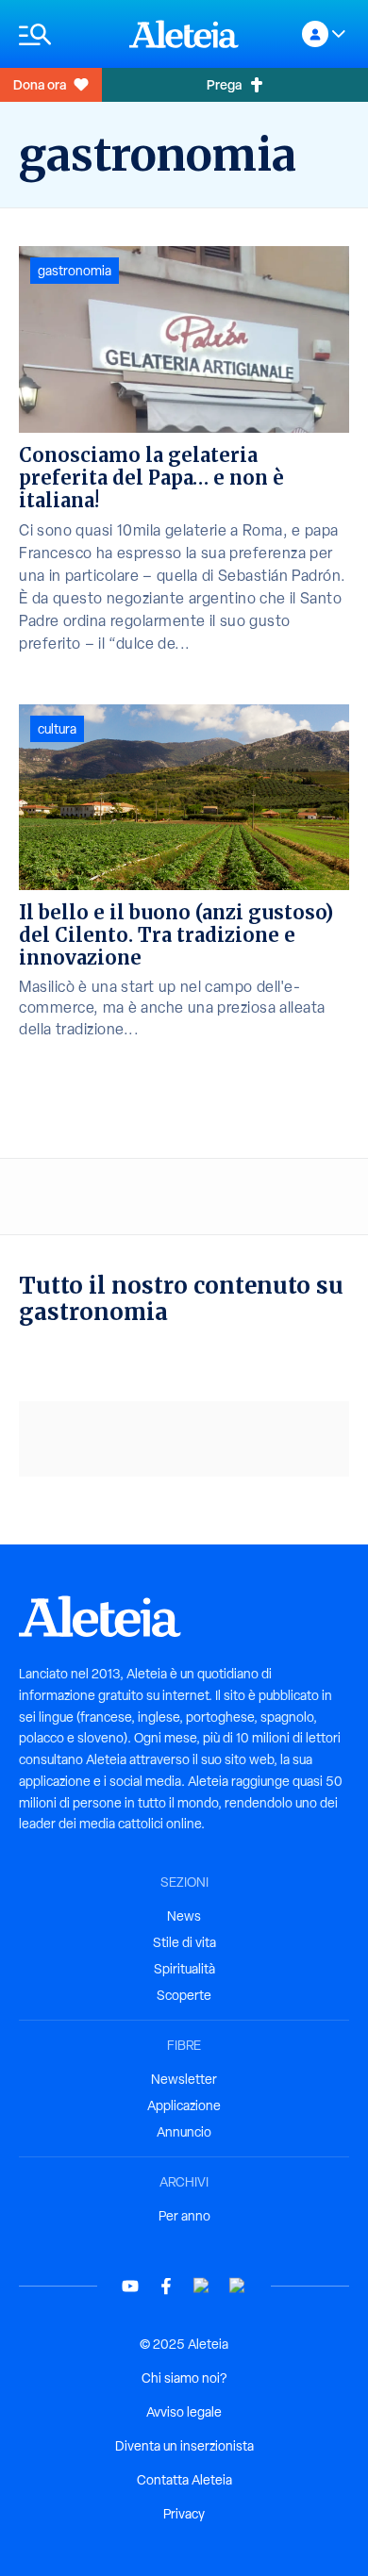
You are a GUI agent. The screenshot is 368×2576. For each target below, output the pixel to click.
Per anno (184, 2216)
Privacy (184, 2514)
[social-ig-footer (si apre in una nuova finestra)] (238, 2286)
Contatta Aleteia (184, 2480)
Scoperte (184, 1995)
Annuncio (184, 2132)
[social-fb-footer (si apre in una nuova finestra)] (166, 2286)
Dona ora (40, 84)
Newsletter (184, 2079)
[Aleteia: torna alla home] (184, 34)
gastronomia (75, 271)
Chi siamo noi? (184, 2378)
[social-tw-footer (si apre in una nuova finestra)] (202, 2286)
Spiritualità (184, 1969)
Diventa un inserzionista (184, 2446)
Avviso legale (184, 2412)
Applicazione (184, 2105)
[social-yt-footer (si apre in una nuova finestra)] (130, 2286)
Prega (224, 84)
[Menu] (65, 34)
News (184, 1916)
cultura (57, 729)
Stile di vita (184, 1942)
